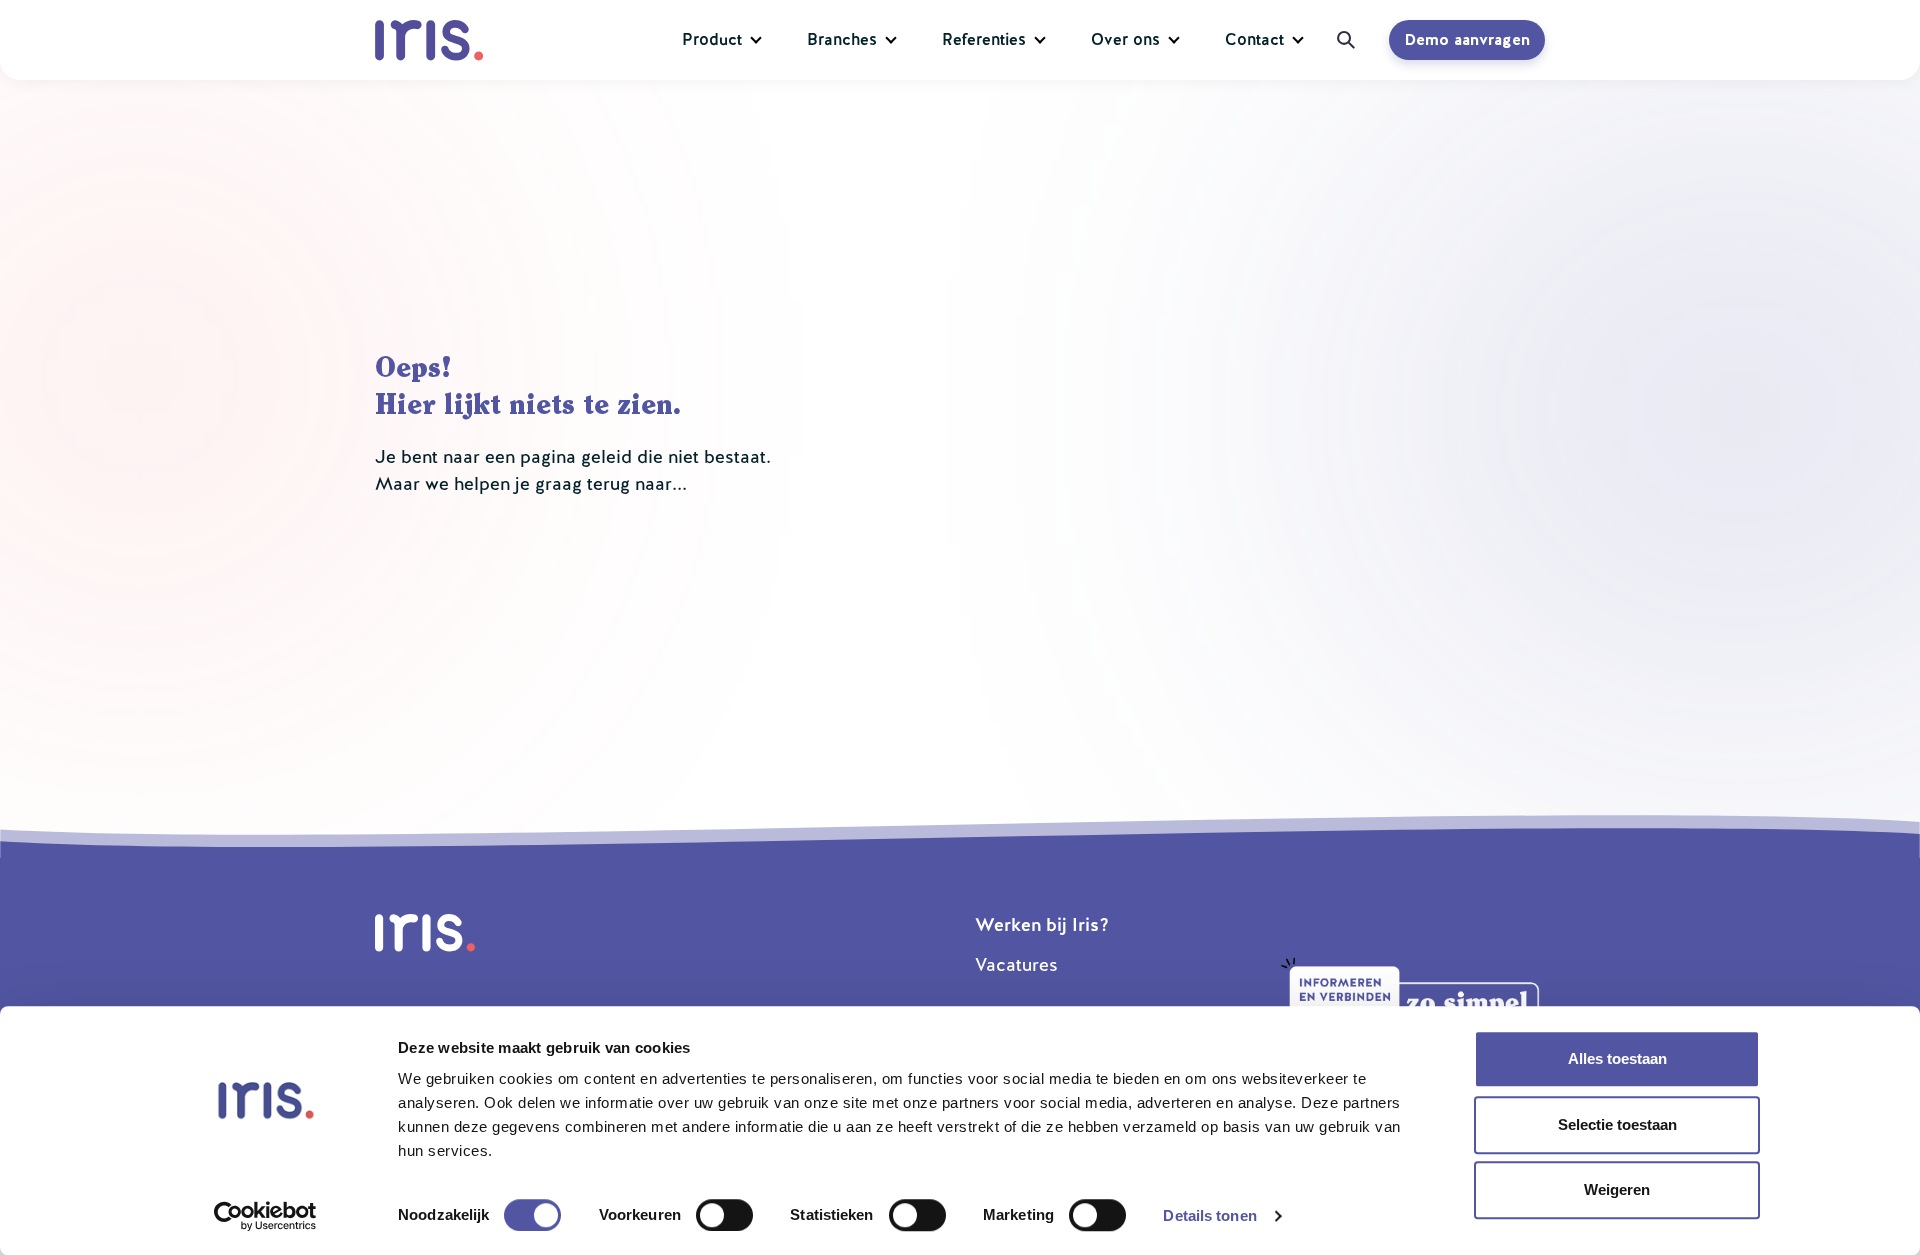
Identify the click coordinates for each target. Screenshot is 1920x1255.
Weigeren (1617, 1189)
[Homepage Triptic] (433, 40)
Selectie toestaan (1617, 1124)
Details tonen (1209, 1215)
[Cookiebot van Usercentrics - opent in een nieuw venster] (265, 1216)
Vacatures (1016, 964)
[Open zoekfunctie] (1339, 40)
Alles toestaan (1617, 1058)
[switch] (724, 1215)
